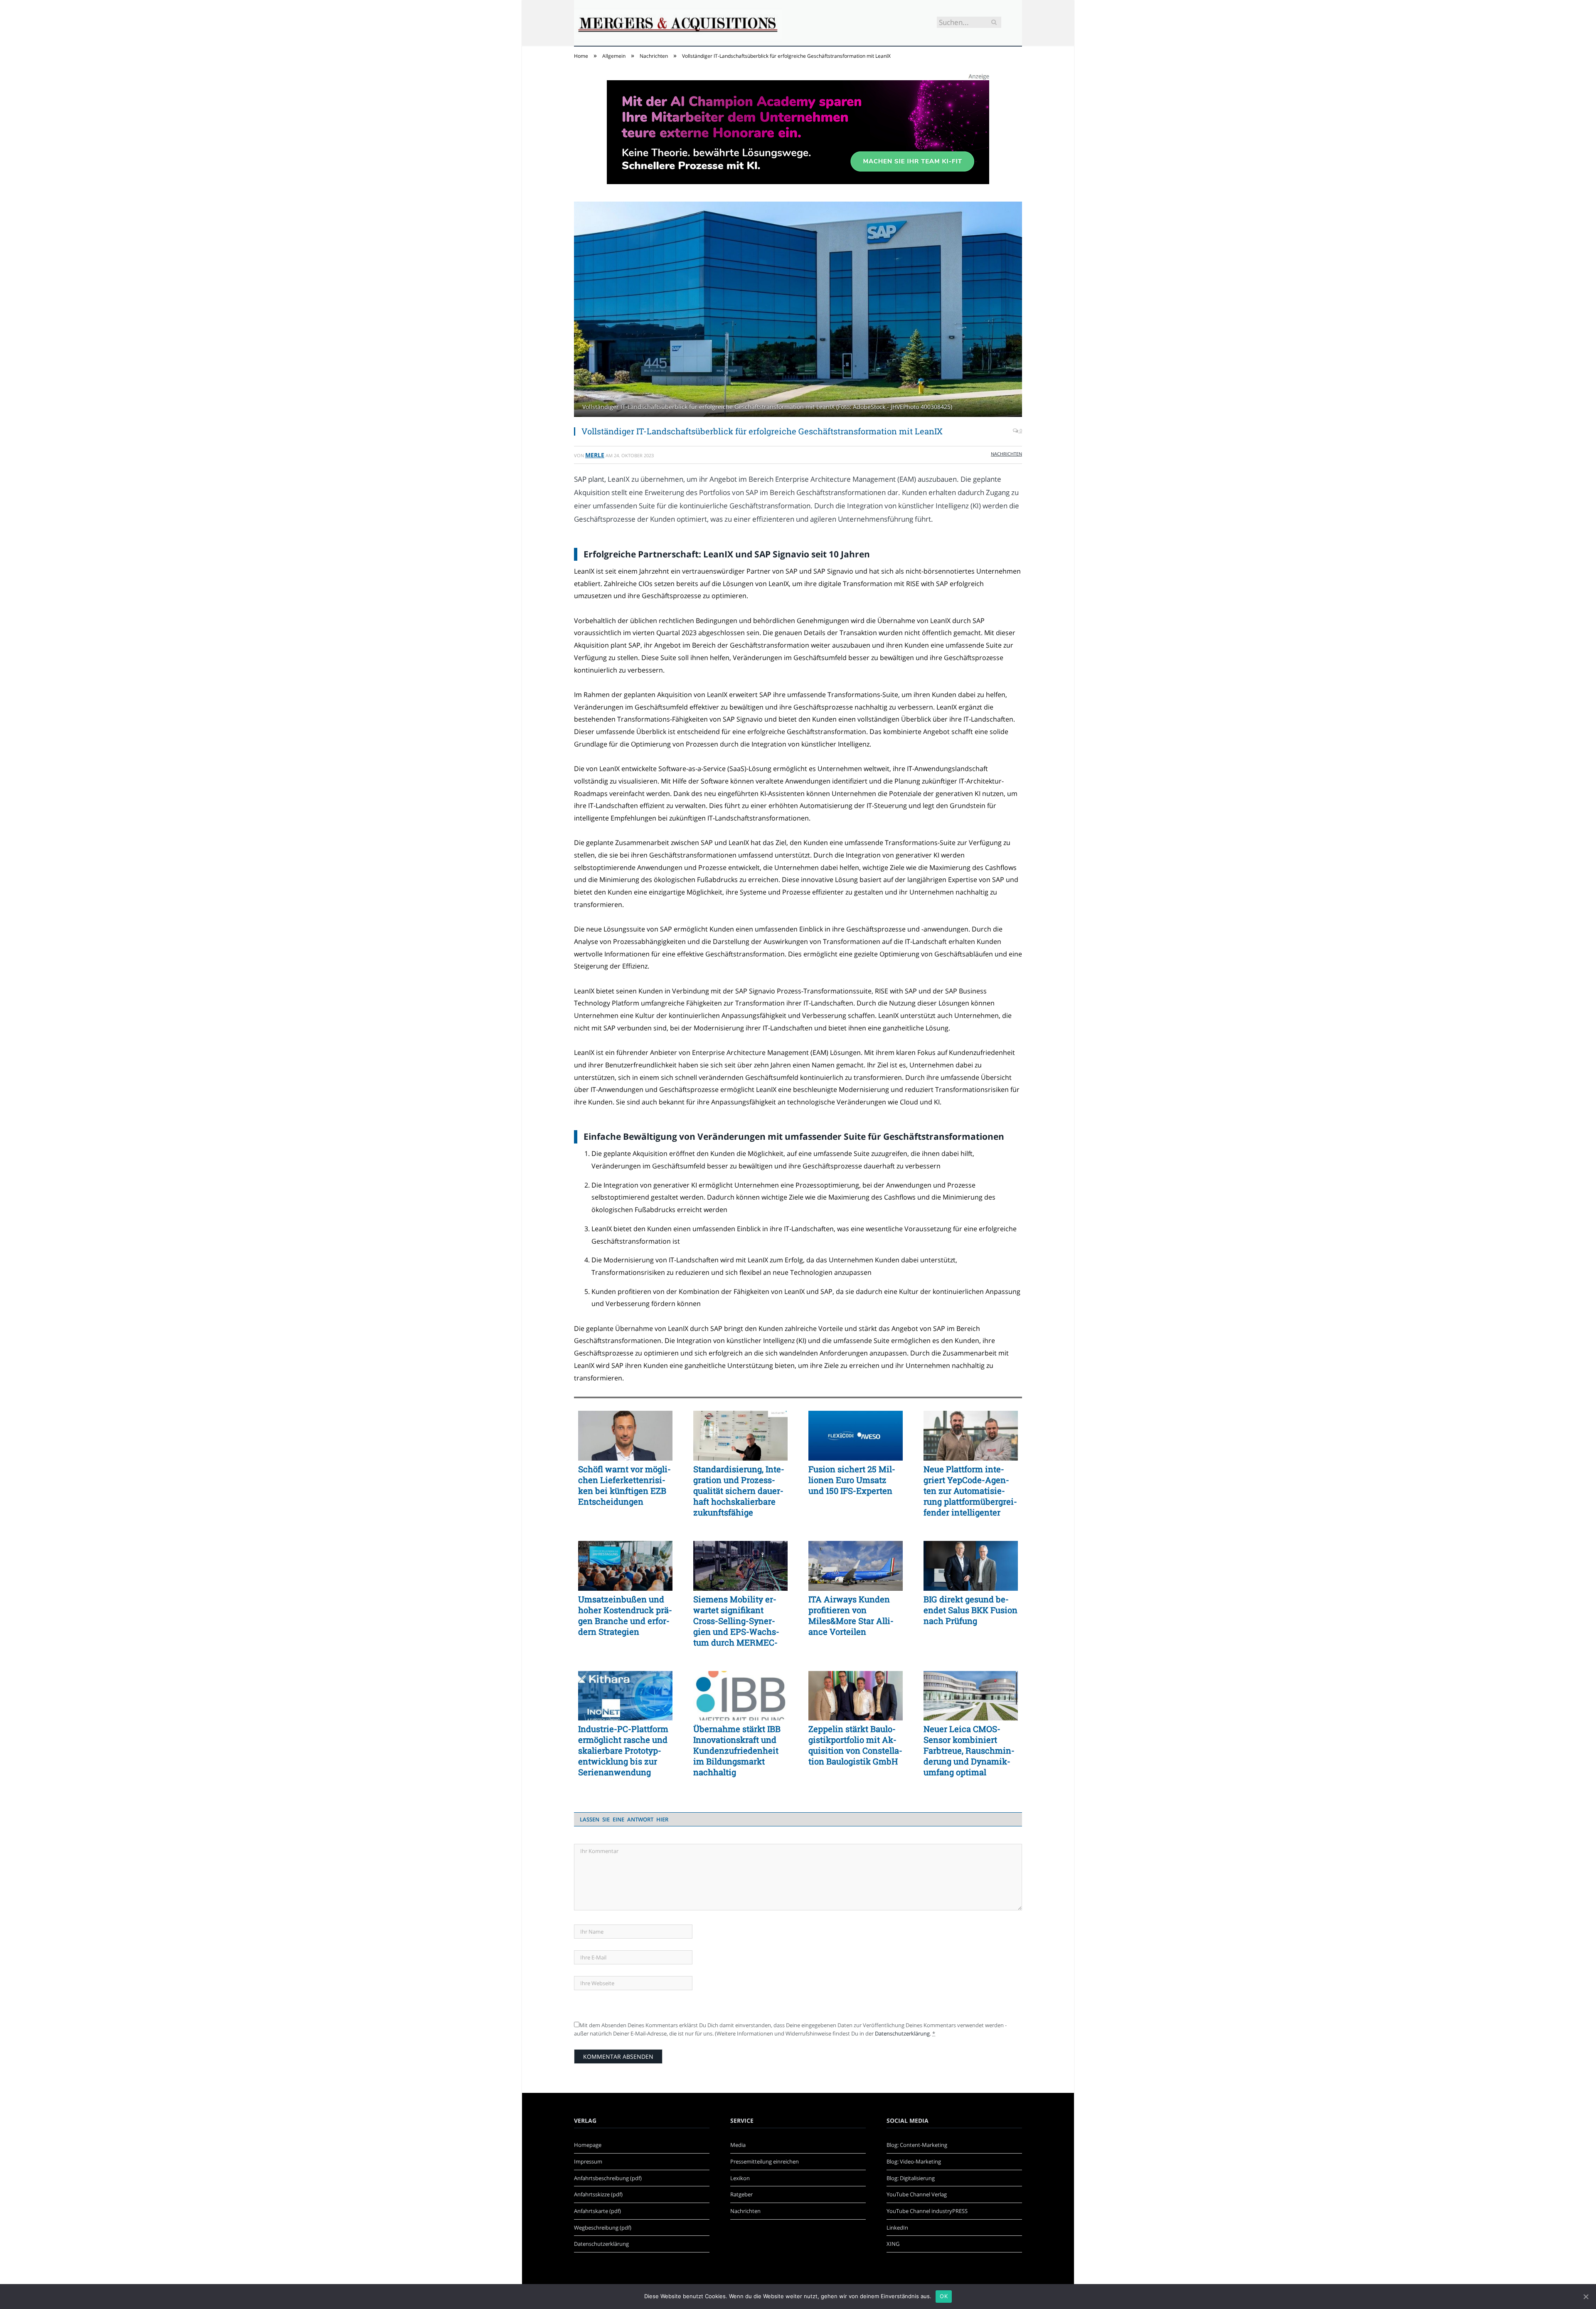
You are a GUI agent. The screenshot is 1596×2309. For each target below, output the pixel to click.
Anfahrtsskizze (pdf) (598, 2194)
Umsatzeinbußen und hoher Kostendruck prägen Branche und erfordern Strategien (625, 1615)
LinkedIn (897, 2228)
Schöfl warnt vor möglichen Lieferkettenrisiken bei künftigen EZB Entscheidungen (624, 1485)
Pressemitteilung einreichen (765, 2161)
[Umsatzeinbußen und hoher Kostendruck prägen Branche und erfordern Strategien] (625, 1566)
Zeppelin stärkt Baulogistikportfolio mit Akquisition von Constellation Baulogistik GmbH (855, 1745)
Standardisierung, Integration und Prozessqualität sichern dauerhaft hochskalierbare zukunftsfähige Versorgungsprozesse (739, 1491)
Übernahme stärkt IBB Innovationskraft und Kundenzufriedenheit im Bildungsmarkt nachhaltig (737, 1750)
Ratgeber (741, 2194)
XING (893, 2244)
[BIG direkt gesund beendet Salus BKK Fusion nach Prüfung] (971, 1566)
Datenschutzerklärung (902, 2033)
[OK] (1586, 2297)
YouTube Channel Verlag (917, 2194)
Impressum (588, 2161)
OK (944, 2296)
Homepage (588, 2145)
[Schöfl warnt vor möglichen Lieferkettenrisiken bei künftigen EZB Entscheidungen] (625, 1436)
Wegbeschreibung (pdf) (603, 2228)
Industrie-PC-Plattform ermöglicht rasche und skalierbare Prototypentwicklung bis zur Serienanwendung (623, 1750)
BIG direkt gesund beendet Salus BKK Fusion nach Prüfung (970, 1610)
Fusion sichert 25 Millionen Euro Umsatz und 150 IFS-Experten (852, 1480)
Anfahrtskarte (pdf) (597, 2211)
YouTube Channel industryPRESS (927, 2211)
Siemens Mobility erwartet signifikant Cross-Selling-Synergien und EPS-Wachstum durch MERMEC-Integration (736, 1621)
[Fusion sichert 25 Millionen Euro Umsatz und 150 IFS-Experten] (856, 1436)
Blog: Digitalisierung (911, 2178)
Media (738, 2145)
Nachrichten (1006, 454)
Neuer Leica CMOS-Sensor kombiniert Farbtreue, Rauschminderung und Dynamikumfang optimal (969, 1750)
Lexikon (740, 2178)
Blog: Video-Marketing (914, 2161)
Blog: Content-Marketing (917, 2145)
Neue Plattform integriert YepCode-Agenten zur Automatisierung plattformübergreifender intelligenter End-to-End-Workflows (970, 1491)
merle (595, 455)
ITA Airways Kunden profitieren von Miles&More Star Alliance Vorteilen (851, 1615)
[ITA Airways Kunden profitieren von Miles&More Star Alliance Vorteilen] (856, 1566)
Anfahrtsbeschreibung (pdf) (608, 2178)
